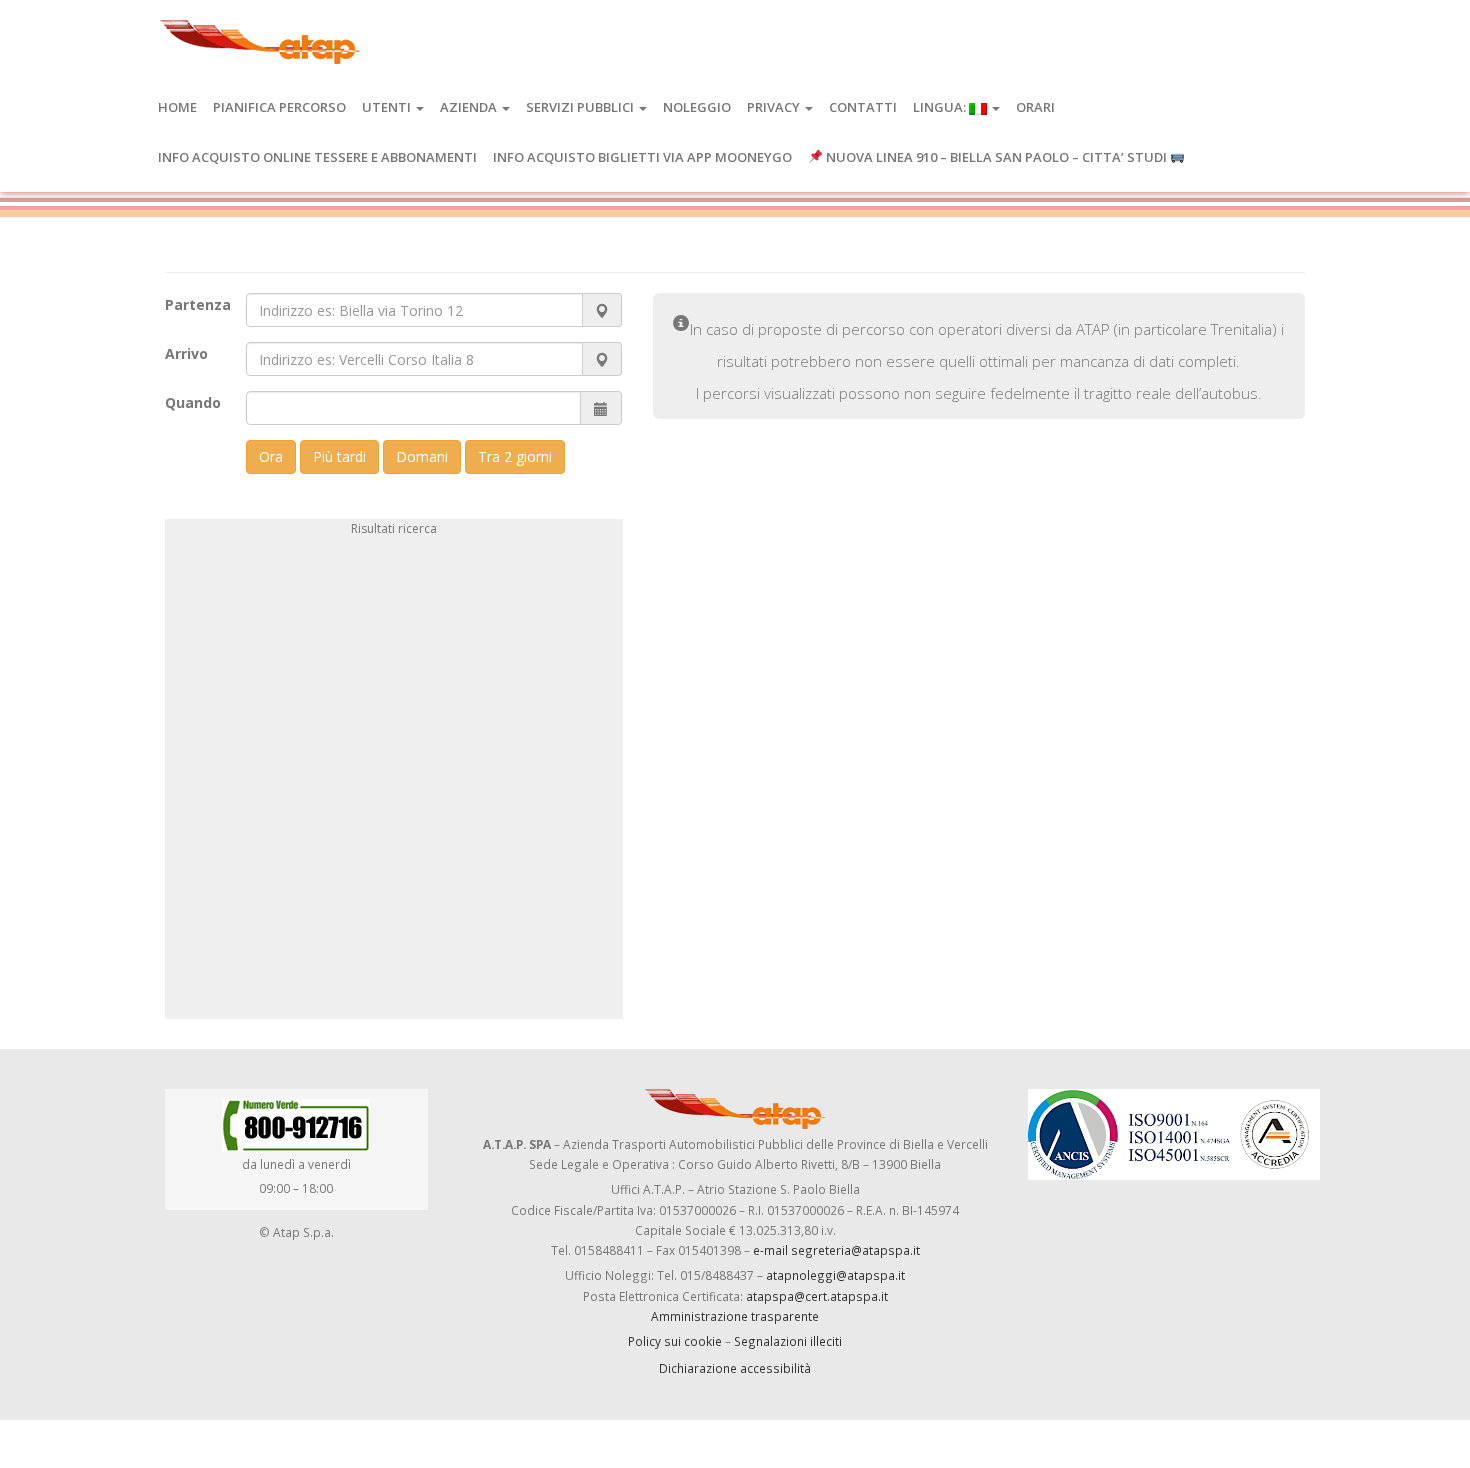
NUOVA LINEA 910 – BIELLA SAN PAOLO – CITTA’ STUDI (996, 157)
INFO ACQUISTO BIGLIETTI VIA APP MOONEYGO (642, 157)
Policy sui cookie (675, 1341)
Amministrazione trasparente (735, 1316)
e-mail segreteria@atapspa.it (836, 1250)
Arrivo (186, 353)
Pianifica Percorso (279, 107)
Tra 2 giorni (515, 456)
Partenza (198, 304)
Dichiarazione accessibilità (735, 1368)
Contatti (863, 107)
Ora (271, 456)
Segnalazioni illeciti (788, 1341)
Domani (422, 456)
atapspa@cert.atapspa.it (817, 1296)
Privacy (775, 107)
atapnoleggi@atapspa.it (835, 1275)
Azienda (470, 107)
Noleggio (697, 107)
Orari (1035, 107)
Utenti (388, 107)
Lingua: (941, 107)
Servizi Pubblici (581, 107)
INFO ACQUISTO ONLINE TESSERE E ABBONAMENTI (317, 157)
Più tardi (339, 456)
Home (177, 107)
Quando (193, 402)
